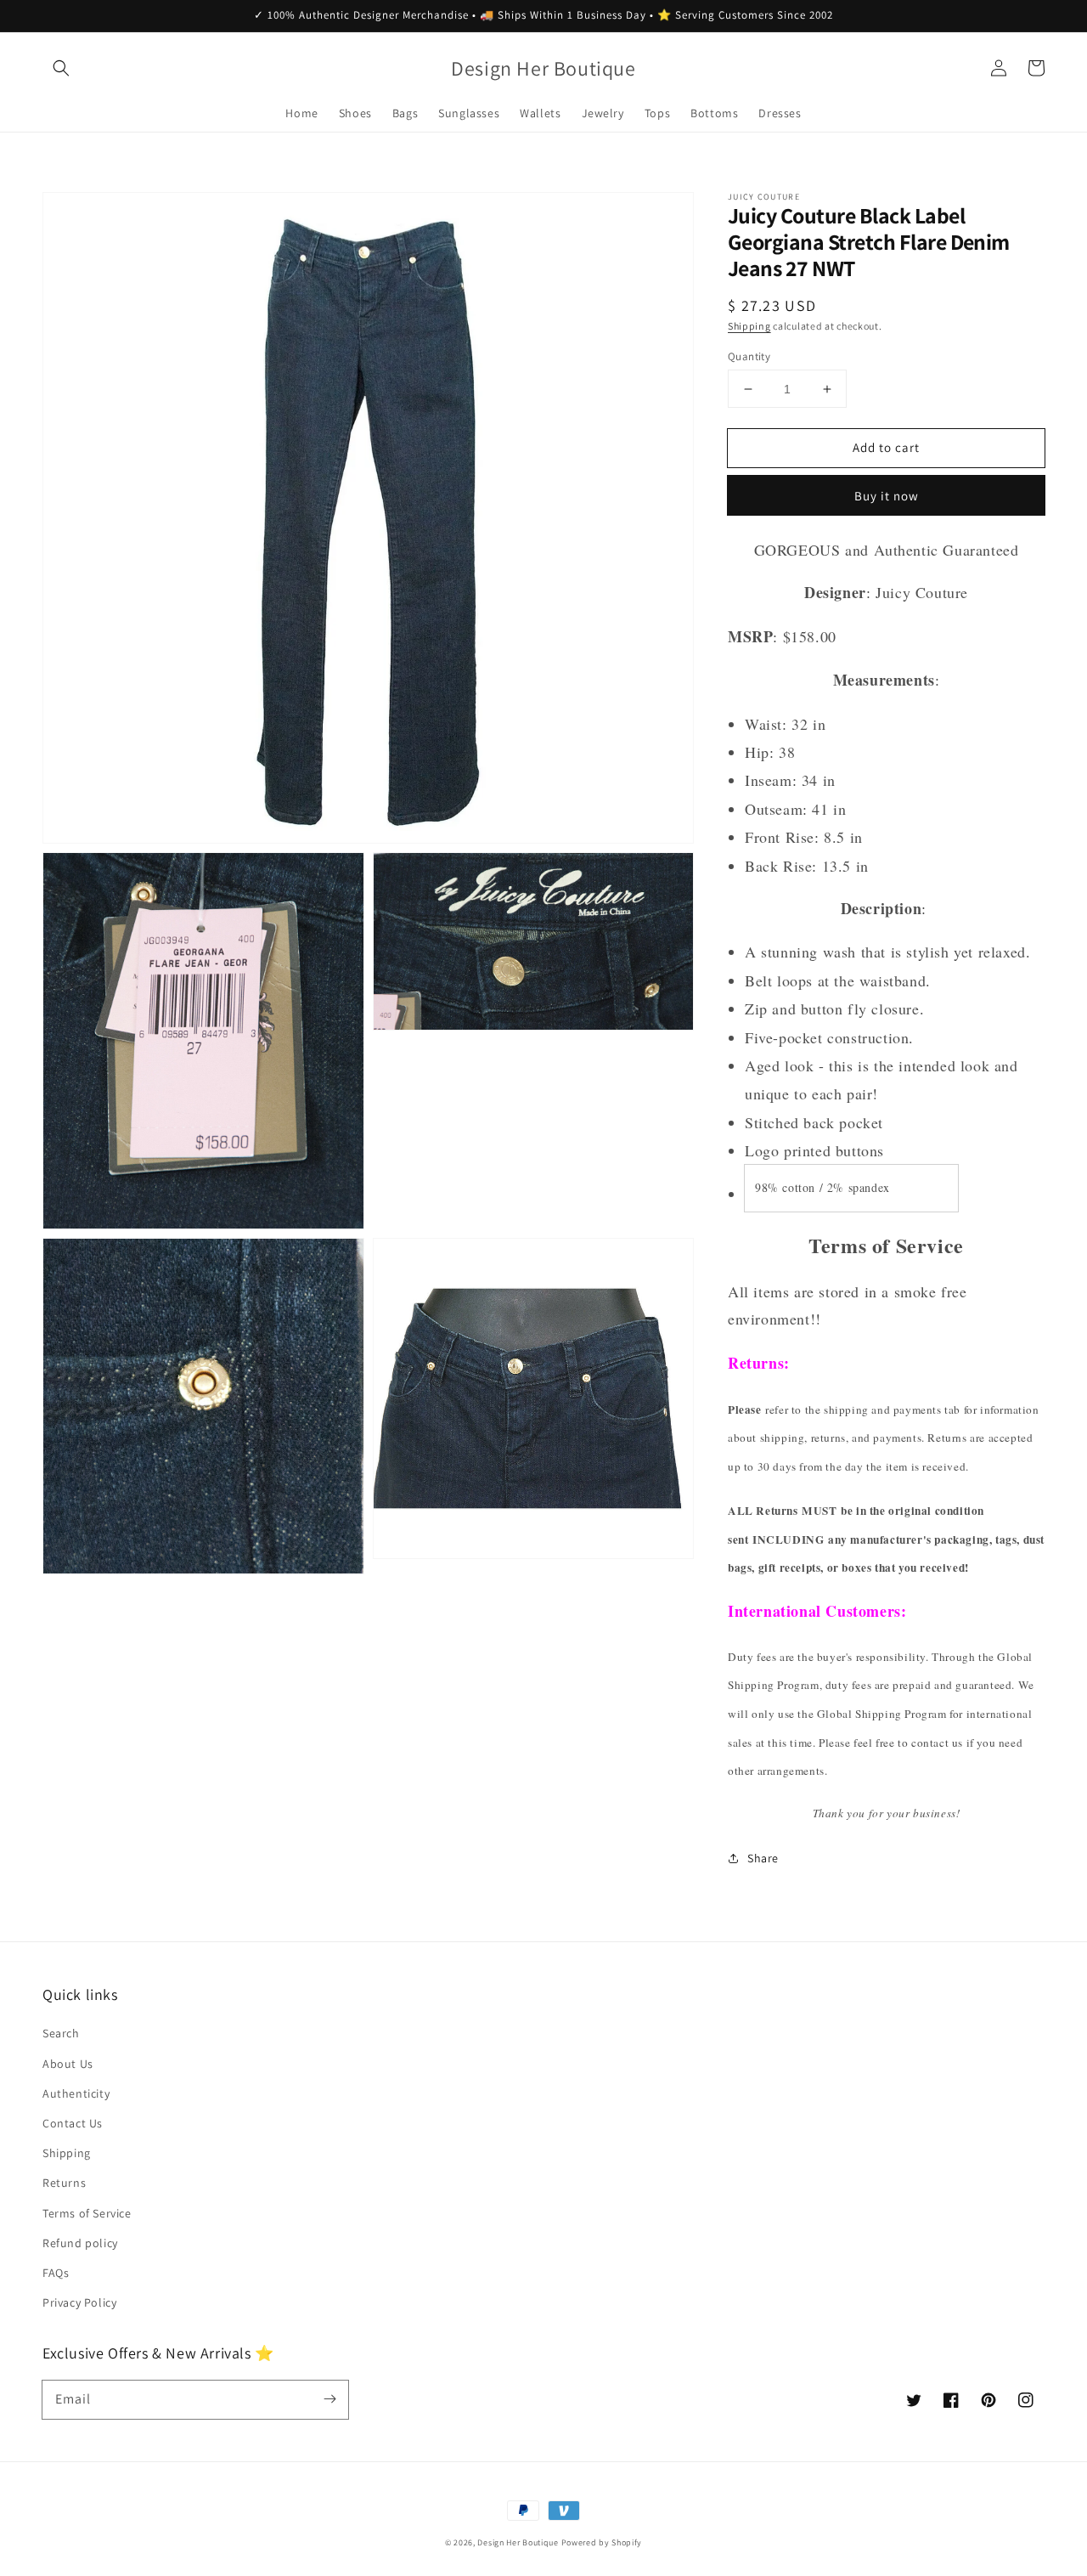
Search (61, 2033)
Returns (64, 2183)
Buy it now (887, 496)
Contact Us (73, 2123)
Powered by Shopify (602, 2542)
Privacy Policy (79, 2302)
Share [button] (763, 1858)
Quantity (749, 356)
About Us (68, 2064)
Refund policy (80, 2243)
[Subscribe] (329, 2399)
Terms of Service (87, 2213)
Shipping (749, 326)
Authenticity (76, 2093)
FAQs (56, 2273)
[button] (61, 68)
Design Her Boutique (518, 2542)
